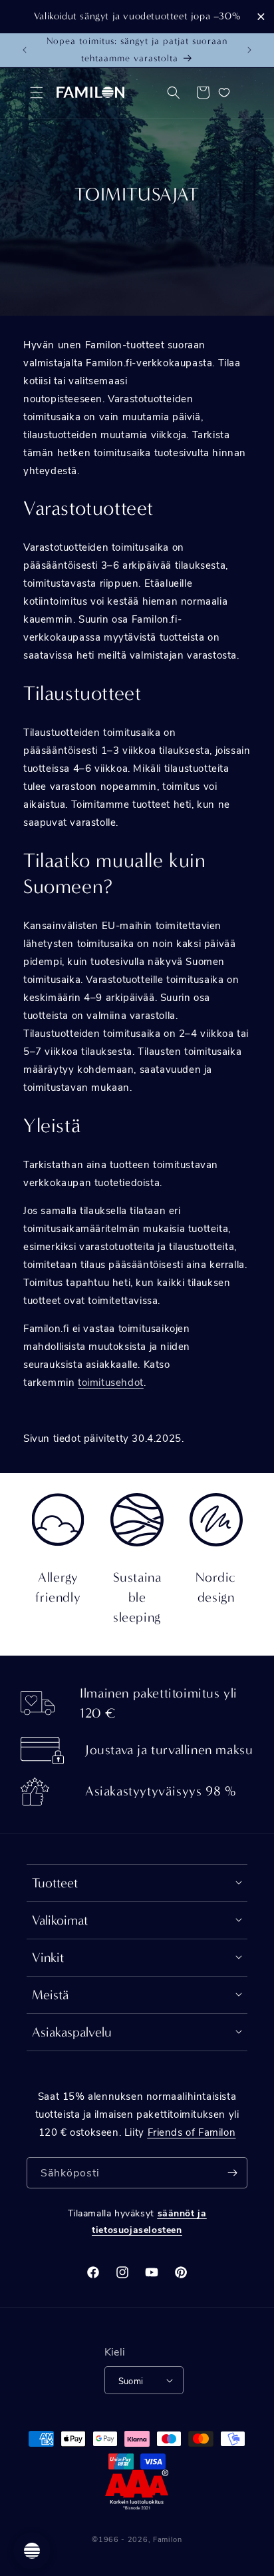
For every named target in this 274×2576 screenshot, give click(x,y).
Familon (168, 2539)
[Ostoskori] (203, 93)
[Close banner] (261, 16)
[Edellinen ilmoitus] (25, 50)
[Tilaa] (232, 2173)
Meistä (51, 1995)
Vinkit (48, 1958)
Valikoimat (60, 1920)
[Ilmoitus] (249, 50)
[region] (137, 17)
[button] (37, 93)
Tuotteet (55, 1883)
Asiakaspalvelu (72, 2032)
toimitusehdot (111, 1382)
